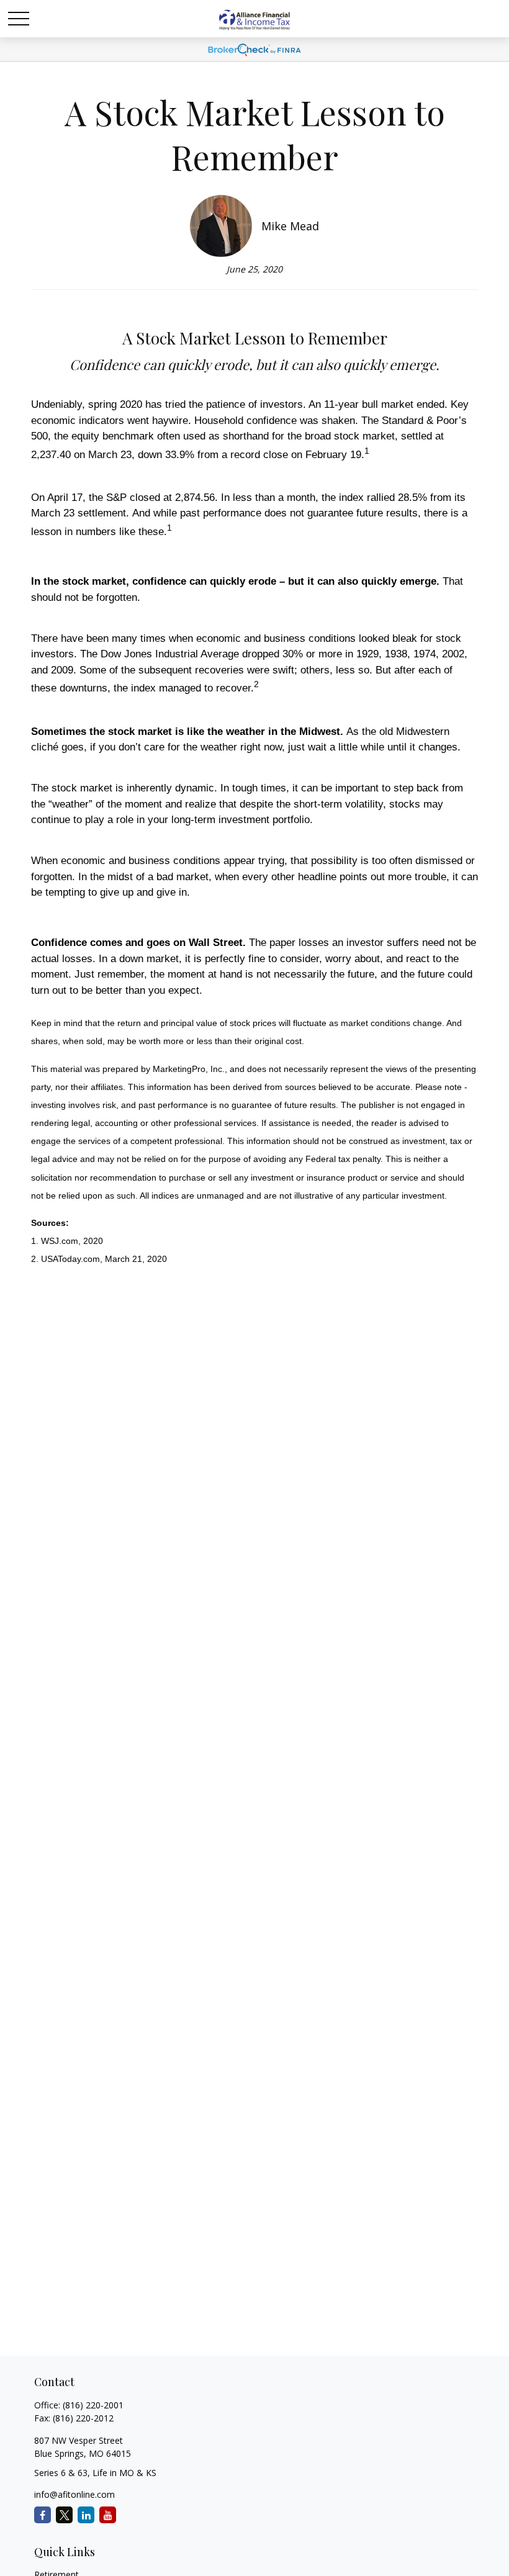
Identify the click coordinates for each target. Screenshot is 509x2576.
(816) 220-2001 (93, 2405)
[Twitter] (64, 2515)
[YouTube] (108, 2515)
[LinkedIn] (86, 2515)
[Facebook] (43, 2515)
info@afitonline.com (74, 2494)
